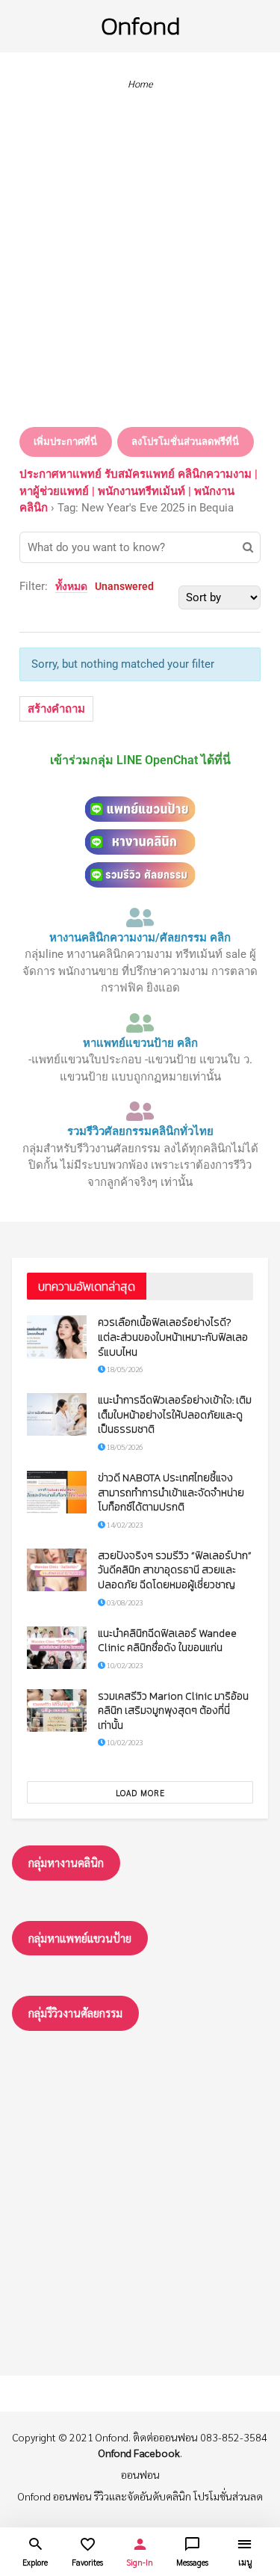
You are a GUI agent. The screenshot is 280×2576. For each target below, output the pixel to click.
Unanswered (124, 586)
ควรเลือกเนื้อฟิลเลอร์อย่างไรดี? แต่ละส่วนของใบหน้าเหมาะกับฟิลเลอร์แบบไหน (173, 1337)
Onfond (140, 26)
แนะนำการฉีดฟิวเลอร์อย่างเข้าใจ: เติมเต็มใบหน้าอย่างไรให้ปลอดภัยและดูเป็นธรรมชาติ (175, 1415)
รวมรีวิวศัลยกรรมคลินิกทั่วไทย (140, 1131)
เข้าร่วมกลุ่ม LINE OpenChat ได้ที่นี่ (140, 760)
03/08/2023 (124, 1602)
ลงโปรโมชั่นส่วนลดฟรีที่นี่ (185, 442)
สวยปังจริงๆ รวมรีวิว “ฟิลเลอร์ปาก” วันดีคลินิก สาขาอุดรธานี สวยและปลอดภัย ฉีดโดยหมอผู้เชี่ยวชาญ (175, 1570)
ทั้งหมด (71, 586)
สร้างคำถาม (56, 709)
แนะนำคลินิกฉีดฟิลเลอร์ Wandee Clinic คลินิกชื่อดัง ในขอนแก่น (167, 1641)
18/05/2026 (124, 1369)
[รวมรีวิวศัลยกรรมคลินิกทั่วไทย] (140, 1111)
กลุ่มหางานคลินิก (66, 1862)
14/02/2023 (124, 1524)
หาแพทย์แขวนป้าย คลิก (140, 1043)
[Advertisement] (140, 263)
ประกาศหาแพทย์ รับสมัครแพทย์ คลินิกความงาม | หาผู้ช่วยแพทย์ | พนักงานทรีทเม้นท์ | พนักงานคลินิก (139, 491)
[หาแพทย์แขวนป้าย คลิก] (140, 1023)
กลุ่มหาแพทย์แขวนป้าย (80, 1938)
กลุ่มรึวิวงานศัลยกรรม (75, 2013)
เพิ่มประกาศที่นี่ (65, 442)
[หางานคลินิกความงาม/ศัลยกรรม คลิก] (140, 917)
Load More (140, 1793)
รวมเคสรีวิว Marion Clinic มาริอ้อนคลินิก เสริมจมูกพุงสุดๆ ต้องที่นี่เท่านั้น (173, 1711)
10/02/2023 (124, 1665)
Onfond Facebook (139, 2453)
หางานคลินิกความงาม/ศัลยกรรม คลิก (140, 938)
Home (140, 83)
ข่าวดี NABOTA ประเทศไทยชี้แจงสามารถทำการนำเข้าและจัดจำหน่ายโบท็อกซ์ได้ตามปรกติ (171, 1493)
